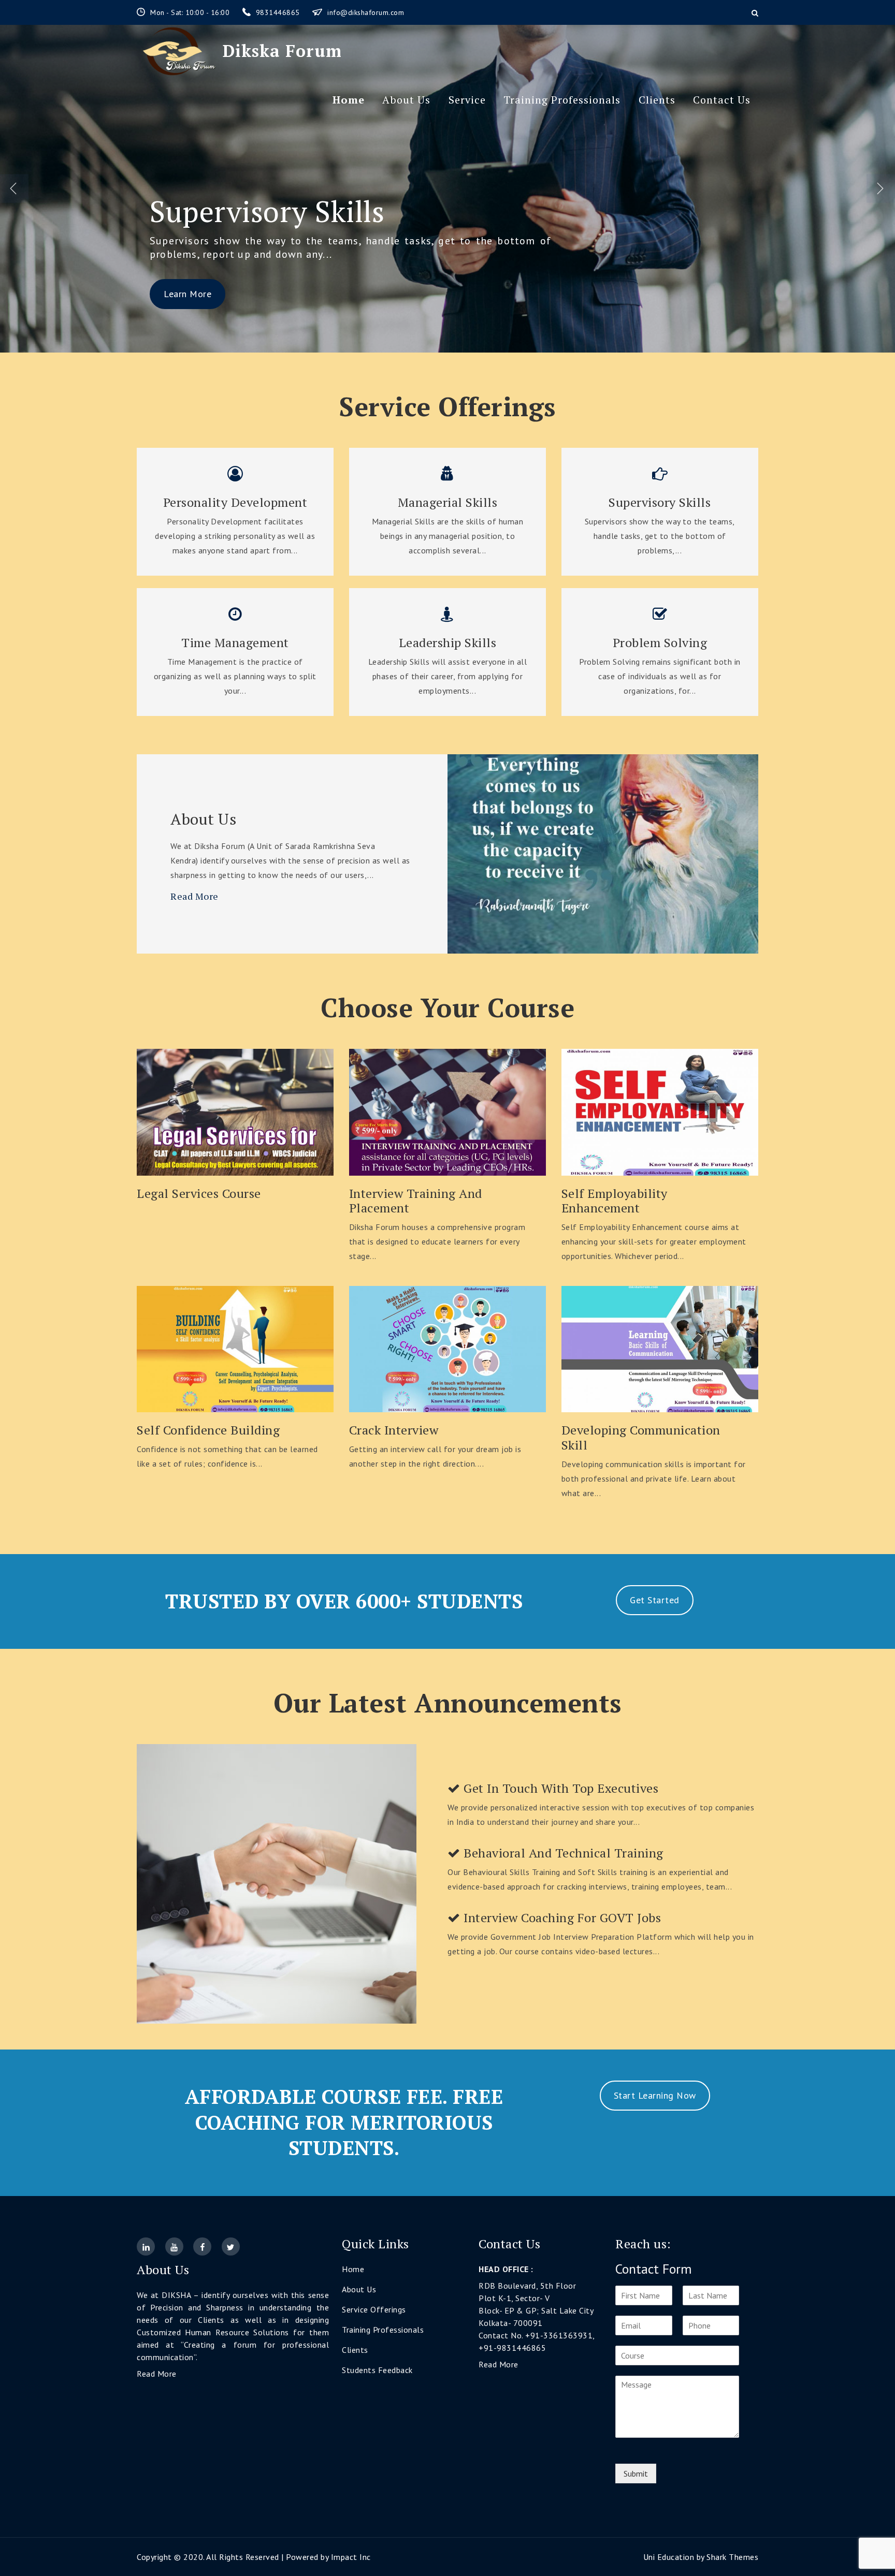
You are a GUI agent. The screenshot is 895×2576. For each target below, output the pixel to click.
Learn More (187, 294)
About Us (406, 100)
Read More (194, 896)
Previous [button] (14, 189)
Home (349, 100)
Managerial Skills (448, 502)
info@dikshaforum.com (366, 12)
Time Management (235, 643)
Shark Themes (732, 2557)
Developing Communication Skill (641, 1438)
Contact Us (722, 100)
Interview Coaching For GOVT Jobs (561, 1918)
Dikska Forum (282, 51)
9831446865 (279, 12)
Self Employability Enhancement (615, 1201)
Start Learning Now (655, 2095)
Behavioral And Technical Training (562, 1853)
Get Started (655, 1600)
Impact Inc (351, 2557)
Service (467, 100)
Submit (636, 2473)
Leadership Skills (448, 643)
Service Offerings (374, 2309)
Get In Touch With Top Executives (560, 1788)
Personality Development (235, 502)
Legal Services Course (199, 1194)
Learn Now (235, 1110)
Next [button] (881, 189)
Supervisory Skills (660, 502)
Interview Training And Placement (416, 1201)
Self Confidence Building (208, 1430)
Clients (657, 100)
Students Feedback (377, 2370)
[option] (447, 189)
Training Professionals (562, 100)
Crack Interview (394, 1430)
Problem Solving (258, 211)
